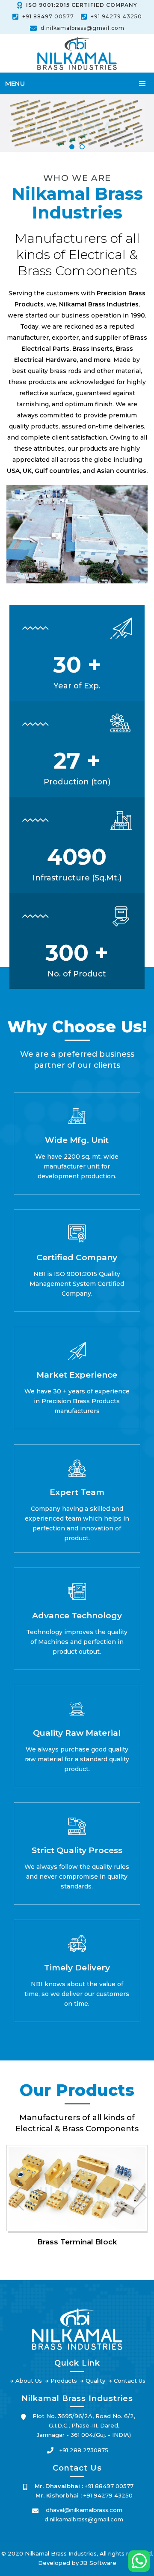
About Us (29, 2381)
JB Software (98, 2563)
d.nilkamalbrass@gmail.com (83, 28)
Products (64, 2381)
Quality (95, 2381)
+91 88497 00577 (48, 16)
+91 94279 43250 (116, 16)
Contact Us (130, 2381)
